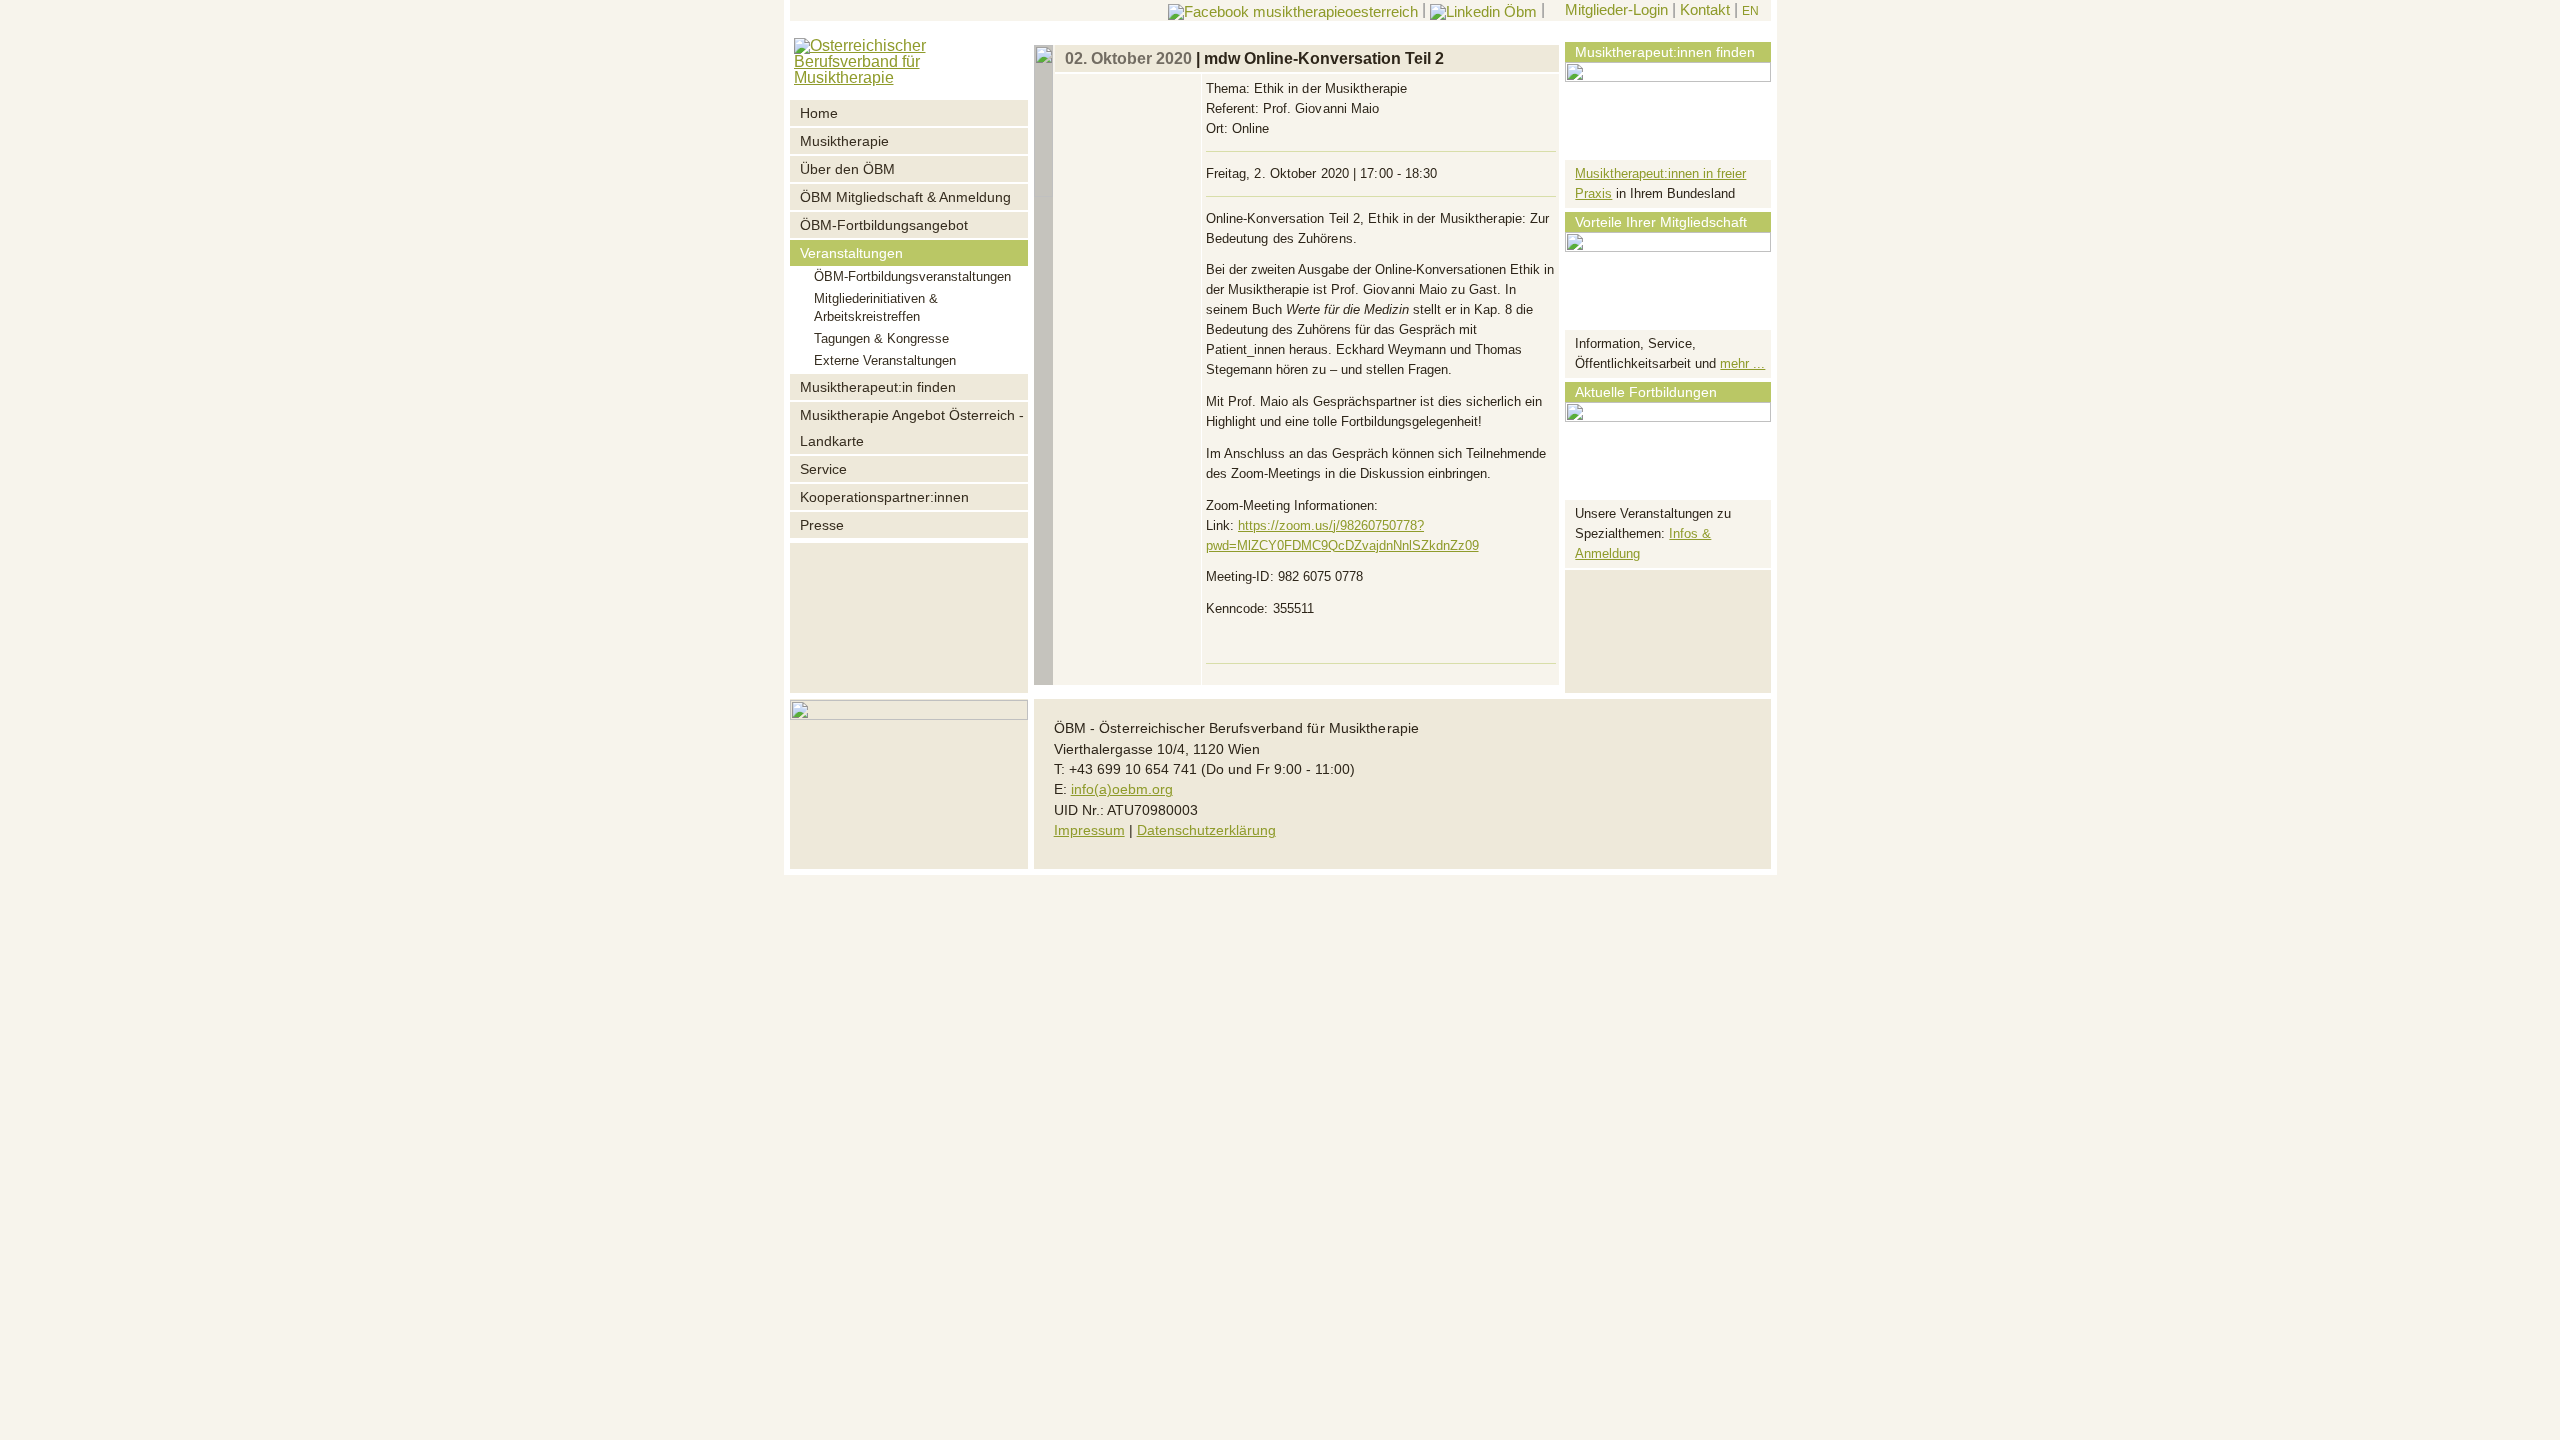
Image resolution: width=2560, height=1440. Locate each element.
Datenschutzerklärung (1206, 830)
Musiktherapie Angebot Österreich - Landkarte (912, 428)
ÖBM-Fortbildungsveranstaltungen (912, 276)
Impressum (1089, 830)
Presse (822, 525)
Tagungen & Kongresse (881, 338)
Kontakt (1705, 9)
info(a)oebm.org (1122, 789)
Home (819, 113)
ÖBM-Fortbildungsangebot (884, 225)
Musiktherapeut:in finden (878, 387)
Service (823, 469)
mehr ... (1742, 363)
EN (1750, 11)
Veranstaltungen (851, 253)
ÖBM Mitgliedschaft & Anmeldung (905, 197)
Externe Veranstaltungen (885, 360)
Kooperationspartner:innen (884, 497)
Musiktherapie (844, 141)
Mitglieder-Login (1614, 9)
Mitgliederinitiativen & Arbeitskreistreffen (876, 307)
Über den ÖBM (847, 169)
